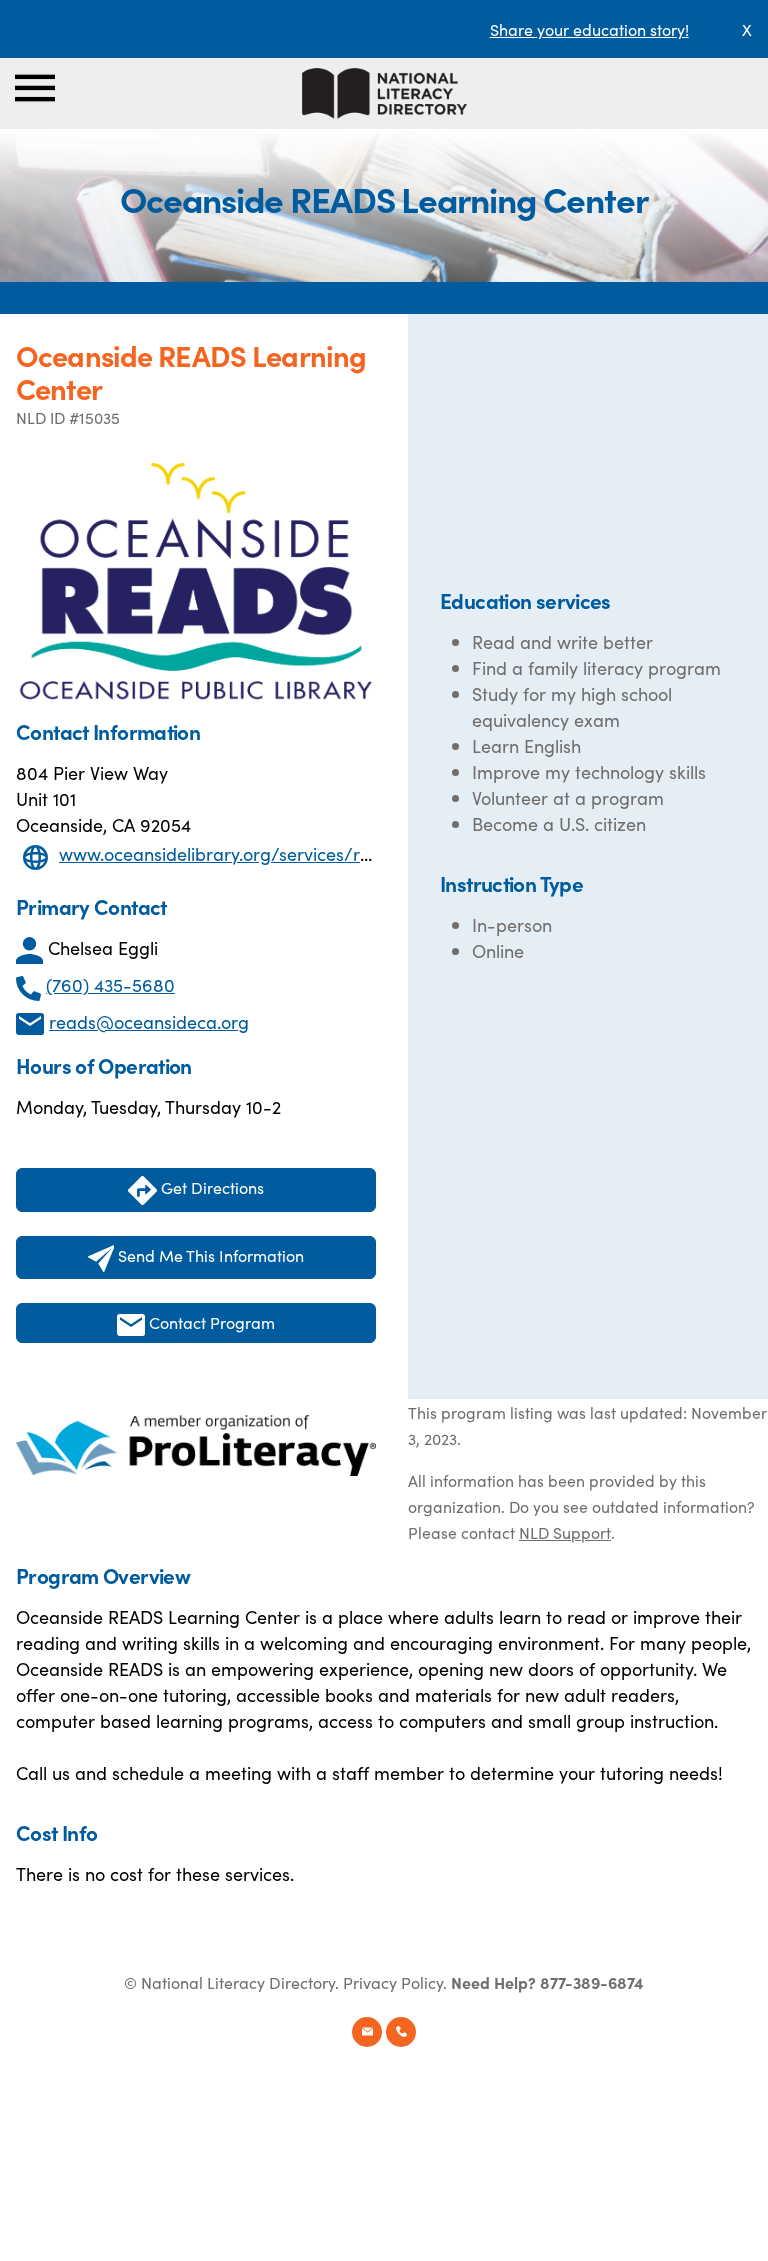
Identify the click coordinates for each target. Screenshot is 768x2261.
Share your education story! (589, 29)
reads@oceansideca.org (149, 1021)
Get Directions (210, 1187)
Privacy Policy (393, 1982)
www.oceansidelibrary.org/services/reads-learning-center (298, 853)
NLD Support (565, 1532)
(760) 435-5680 (110, 984)
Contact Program (210, 1322)
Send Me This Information (209, 1255)
